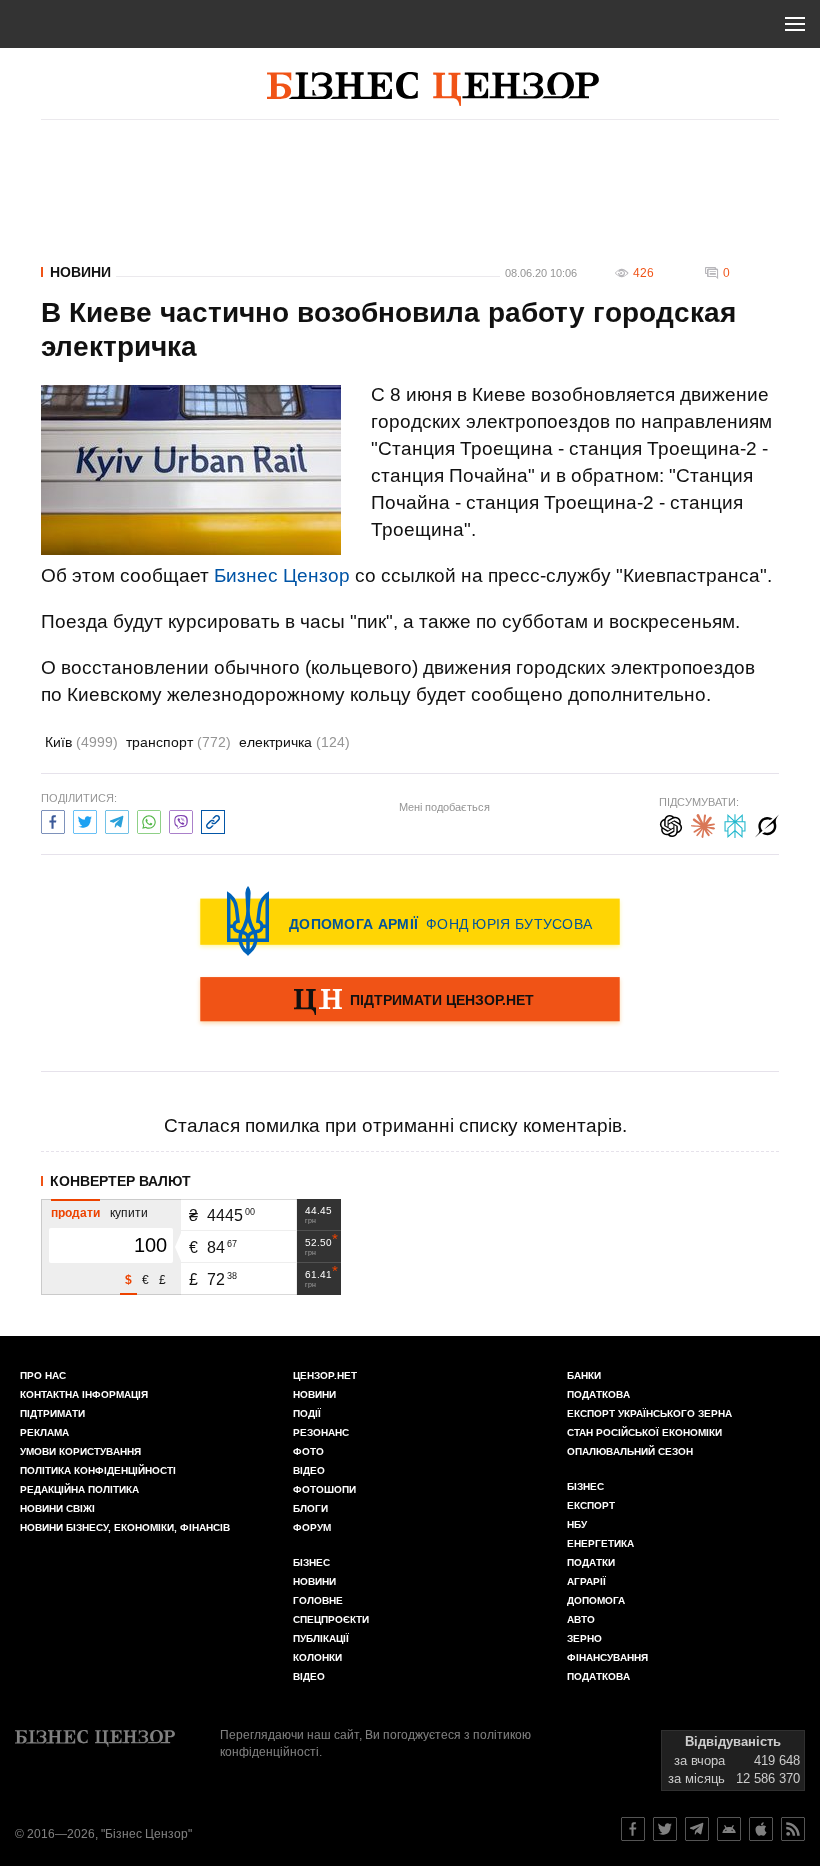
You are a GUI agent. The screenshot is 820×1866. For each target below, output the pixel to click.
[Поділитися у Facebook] (53, 819)
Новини (80, 272)
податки (591, 1562)
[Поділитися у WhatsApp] (149, 819)
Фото (308, 1451)
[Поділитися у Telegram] (117, 819)
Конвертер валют (120, 1181)
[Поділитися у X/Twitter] (85, 819)
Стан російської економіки (644, 1432)
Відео (309, 1470)
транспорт (178, 742)
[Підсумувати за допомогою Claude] (703, 823)
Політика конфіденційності (98, 1470)
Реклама (44, 1432)
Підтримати (52, 1413)
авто (581, 1619)
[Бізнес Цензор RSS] (793, 1829)
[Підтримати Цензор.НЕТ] (410, 1001)
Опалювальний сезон (630, 1451)
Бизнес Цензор (282, 575)
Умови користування (80, 1451)
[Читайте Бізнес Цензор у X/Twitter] (665, 1829)
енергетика (600, 1543)
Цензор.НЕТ (325, 1375)
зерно (584, 1638)
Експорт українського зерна (649, 1413)
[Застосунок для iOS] (761, 1829)
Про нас (43, 1375)
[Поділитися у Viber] (181, 819)
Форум (312, 1527)
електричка (294, 742)
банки (584, 1375)
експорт (591, 1505)
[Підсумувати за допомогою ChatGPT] (671, 823)
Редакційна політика (79, 1489)
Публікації (321, 1638)
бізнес (585, 1486)
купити (129, 1213)
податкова (598, 1676)
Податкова (598, 1394)
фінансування (607, 1657)
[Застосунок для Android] (729, 1829)
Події (307, 1413)
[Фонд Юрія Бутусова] (410, 921)
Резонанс (321, 1432)
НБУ (577, 1524)
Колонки (317, 1657)
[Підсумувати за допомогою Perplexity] (735, 823)
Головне (318, 1600)
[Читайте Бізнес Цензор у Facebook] (633, 1829)
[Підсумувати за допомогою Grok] (767, 823)
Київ (81, 742)
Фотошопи (324, 1489)
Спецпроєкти (331, 1619)
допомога (596, 1600)
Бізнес (311, 1562)
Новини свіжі (57, 1508)
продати (75, 1213)
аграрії (586, 1581)
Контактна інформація (84, 1394)
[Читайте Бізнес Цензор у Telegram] (697, 1829)
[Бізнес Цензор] (433, 89)
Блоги (310, 1508)
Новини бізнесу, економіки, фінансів (125, 1527)
